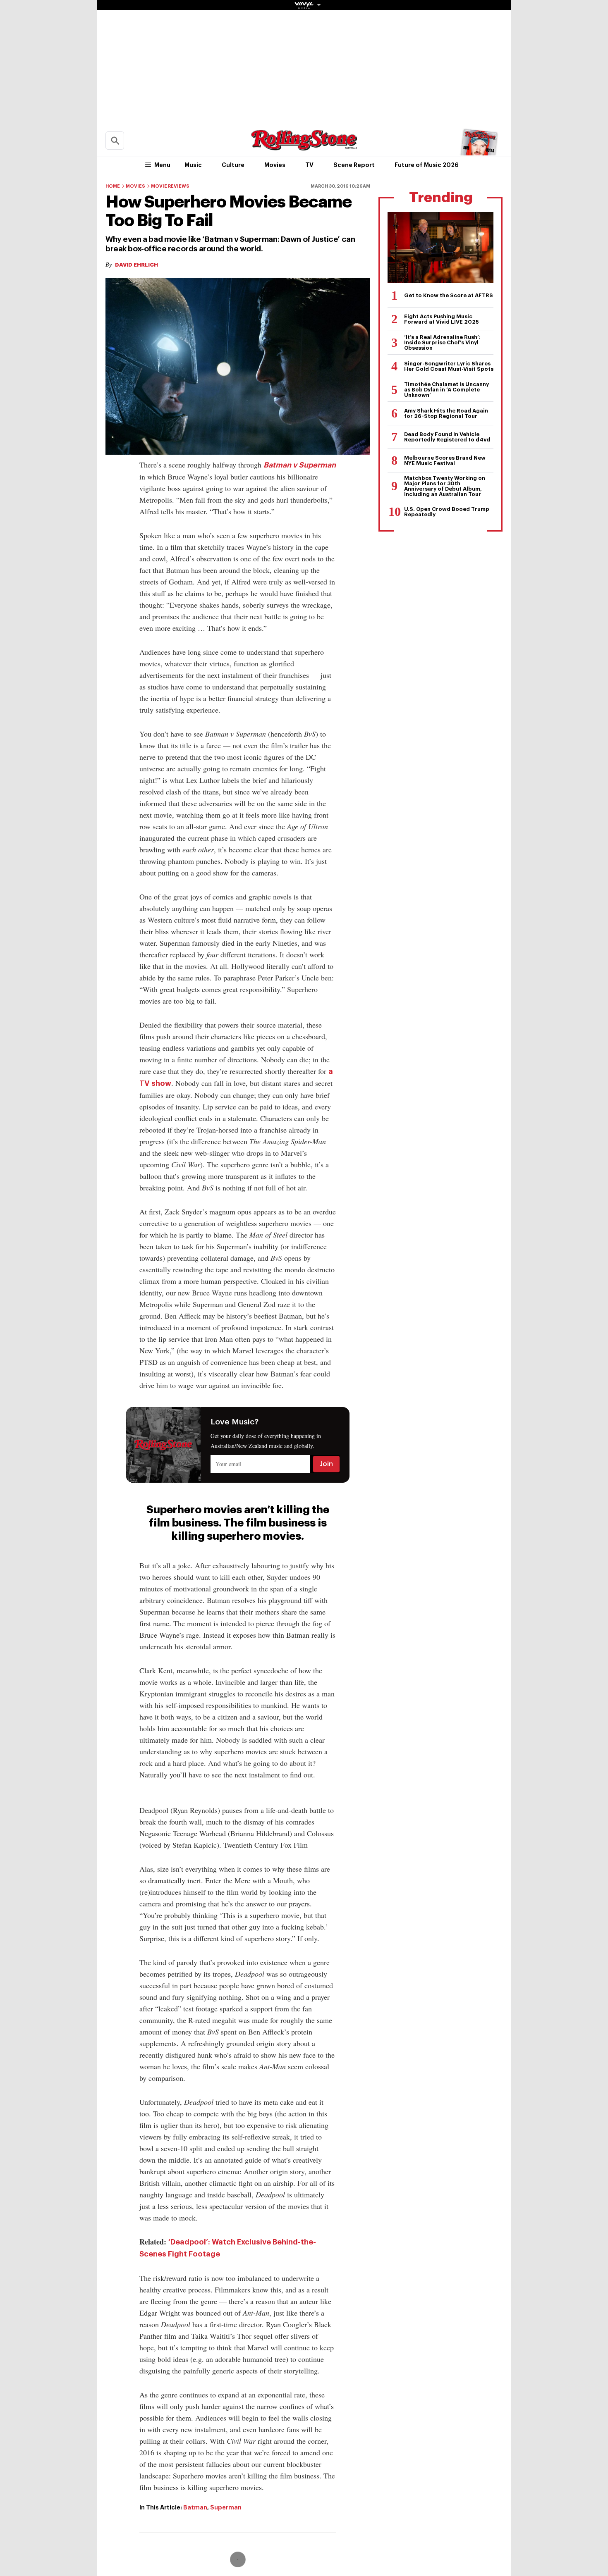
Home (113, 186)
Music (193, 165)
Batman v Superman (300, 465)
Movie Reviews (170, 186)
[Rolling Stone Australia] (304, 147)
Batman (195, 2507)
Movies (275, 165)
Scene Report (354, 165)
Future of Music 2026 (427, 165)
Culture (233, 165)
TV (309, 165)
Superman (226, 2507)
